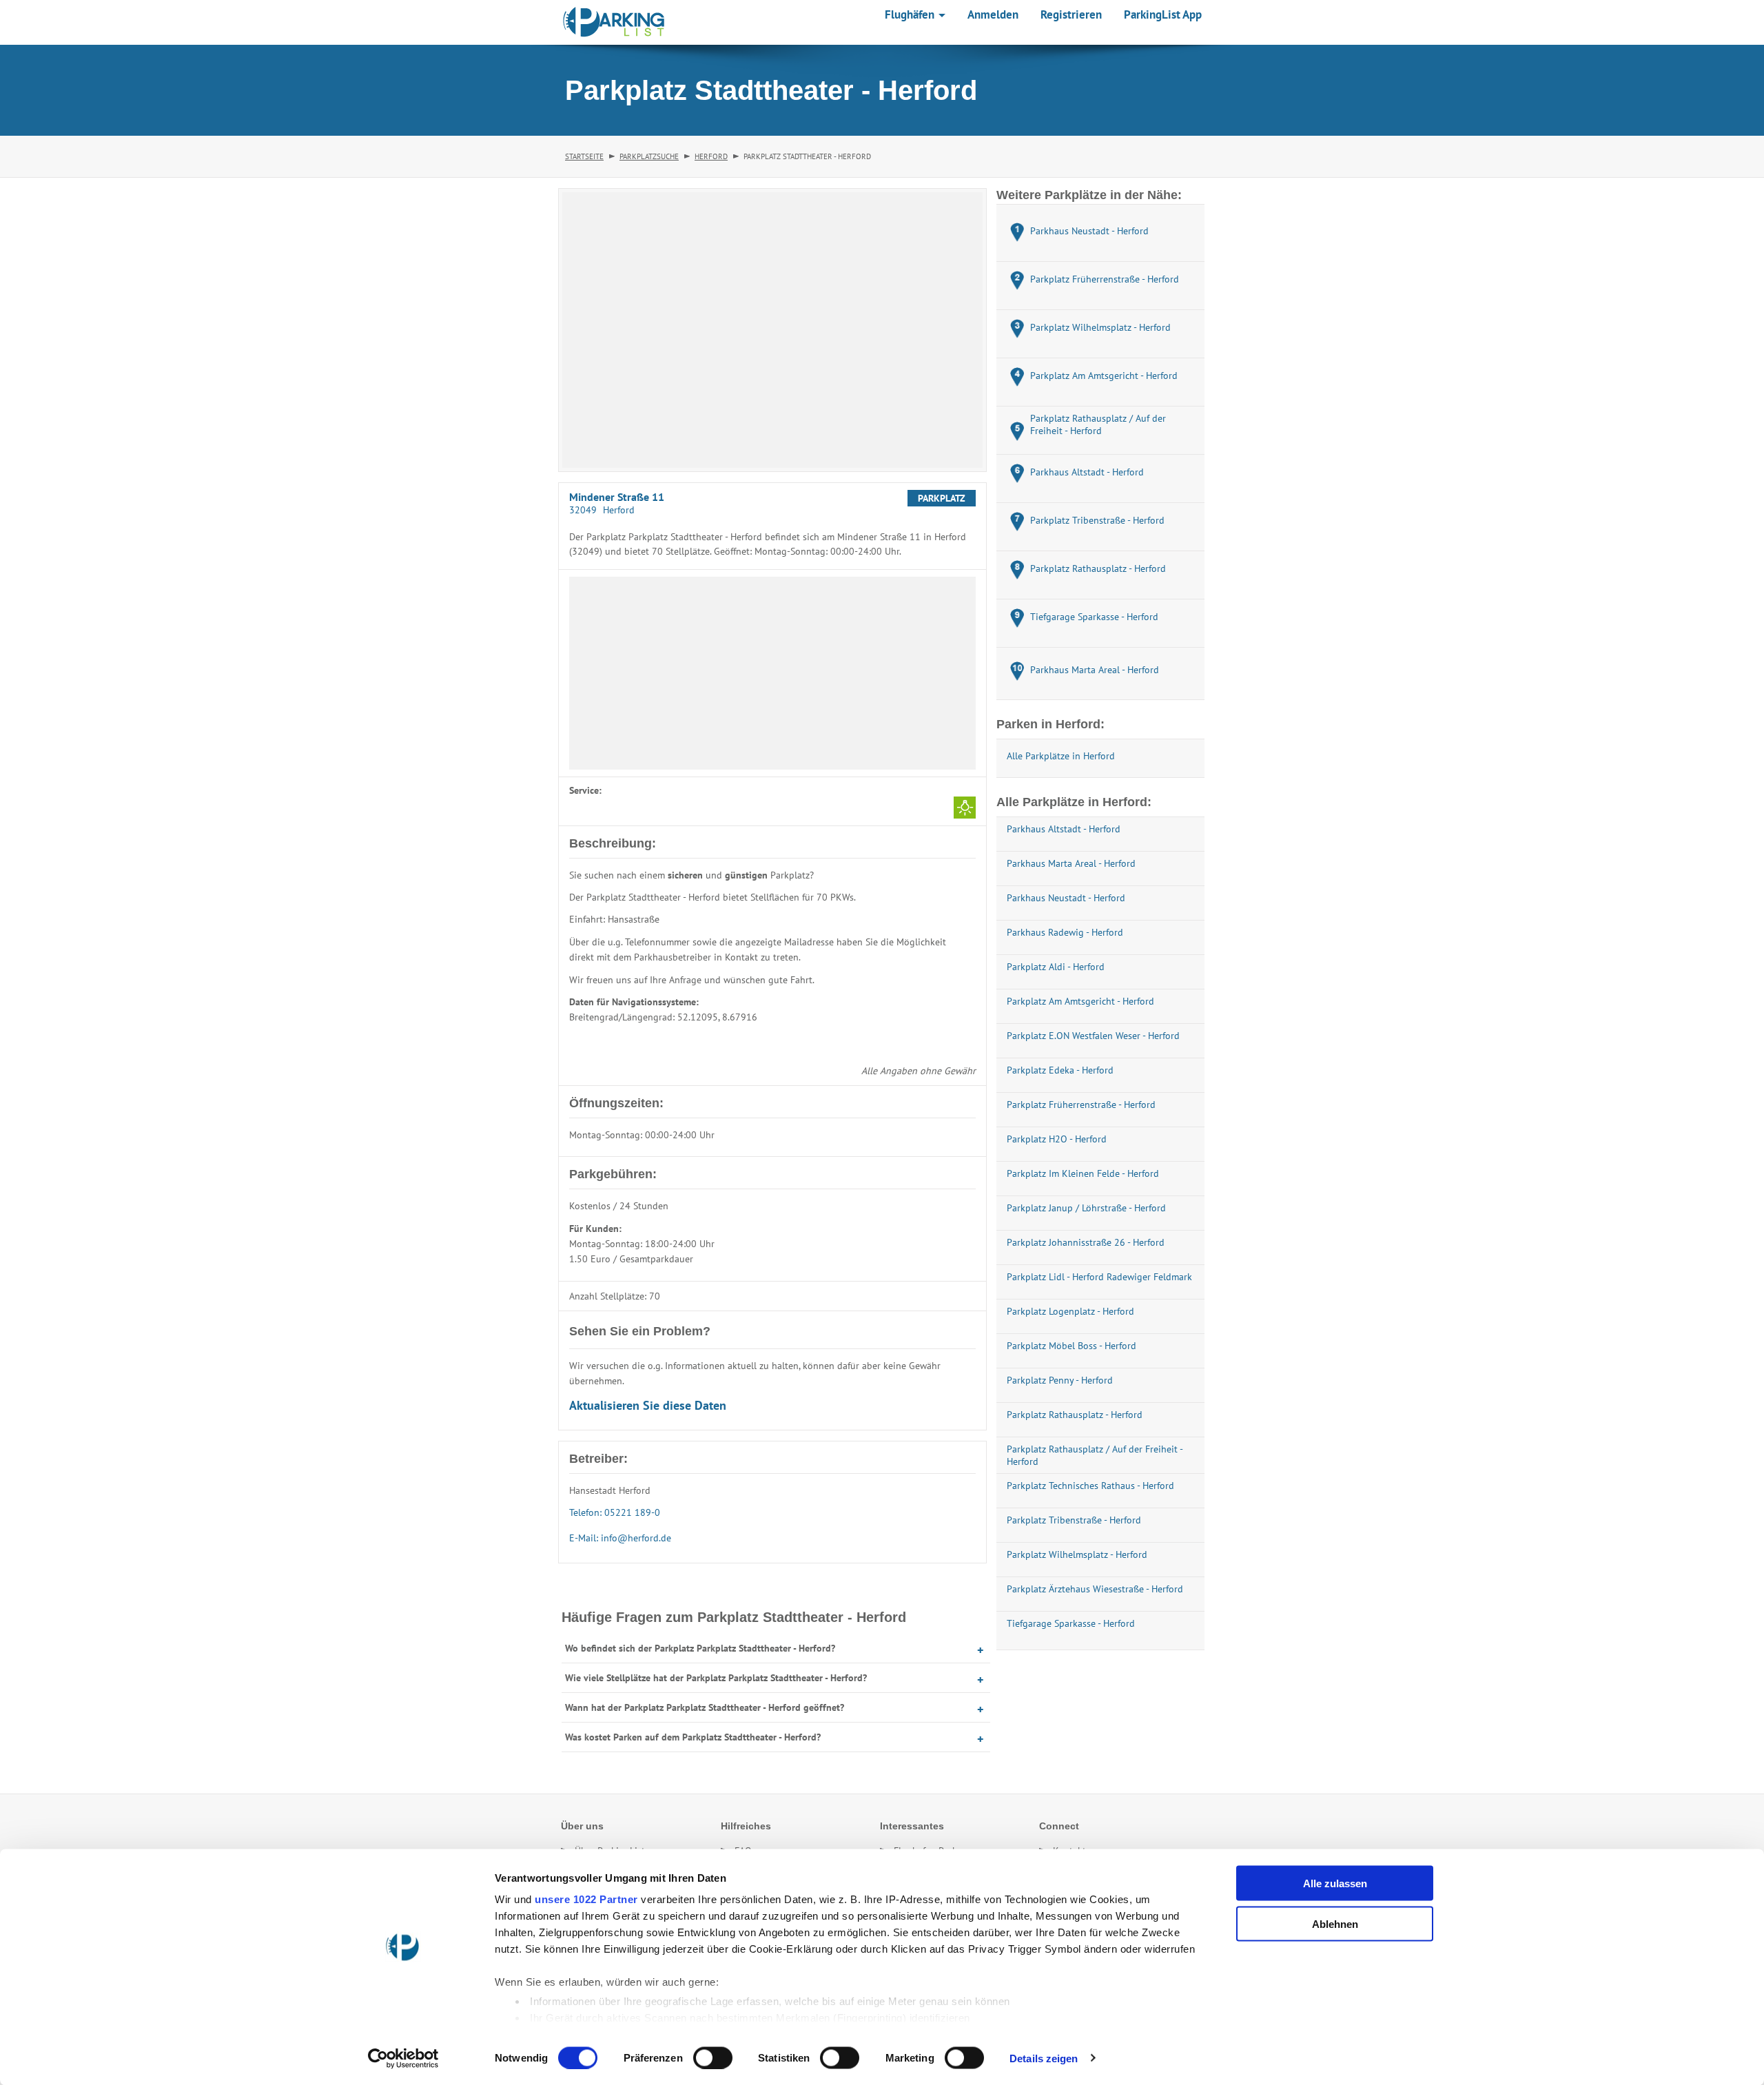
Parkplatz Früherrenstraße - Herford (1081, 1105)
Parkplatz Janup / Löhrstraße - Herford (1086, 1208)
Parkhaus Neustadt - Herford (1066, 898)
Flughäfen (911, 14)
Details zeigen (1044, 2058)
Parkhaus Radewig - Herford (1065, 932)
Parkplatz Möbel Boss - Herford (1071, 1346)
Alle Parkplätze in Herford (1061, 756)
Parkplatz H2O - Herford (1057, 1139)
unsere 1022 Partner (586, 1899)
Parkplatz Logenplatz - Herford (1070, 1311)
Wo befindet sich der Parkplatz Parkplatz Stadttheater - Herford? (700, 1648)
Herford (711, 156)
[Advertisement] (772, 673)
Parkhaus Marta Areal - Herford (1071, 863)
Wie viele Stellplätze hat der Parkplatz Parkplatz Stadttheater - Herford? (716, 1678)
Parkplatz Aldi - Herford (1056, 967)
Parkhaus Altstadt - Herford (1064, 829)
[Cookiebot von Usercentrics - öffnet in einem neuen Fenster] (403, 2058)
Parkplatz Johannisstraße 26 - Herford (1086, 1242)
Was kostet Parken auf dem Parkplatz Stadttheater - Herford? (693, 1737)
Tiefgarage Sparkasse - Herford (1071, 1623)
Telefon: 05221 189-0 (615, 1512)
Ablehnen (1335, 1923)
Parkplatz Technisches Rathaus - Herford (1090, 1486)
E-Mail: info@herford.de (620, 1538)
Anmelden (993, 14)
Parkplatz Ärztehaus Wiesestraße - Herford (1095, 1589)
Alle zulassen (1335, 1883)
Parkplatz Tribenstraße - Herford (1074, 1520)
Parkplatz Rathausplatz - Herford (1075, 1415)
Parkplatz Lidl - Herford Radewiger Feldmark (1099, 1277)
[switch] (713, 2057)
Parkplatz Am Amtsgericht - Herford (1080, 1001)
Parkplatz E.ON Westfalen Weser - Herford (1093, 1036)
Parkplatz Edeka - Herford (1060, 1070)
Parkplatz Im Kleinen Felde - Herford (1083, 1173)
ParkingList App (1163, 14)
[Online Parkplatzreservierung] (614, 22)
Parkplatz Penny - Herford (1060, 1380)
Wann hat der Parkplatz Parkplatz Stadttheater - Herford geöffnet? (705, 1707)
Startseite (584, 156)
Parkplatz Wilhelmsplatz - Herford (1077, 1554)
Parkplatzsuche (649, 156)
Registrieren (1071, 14)
